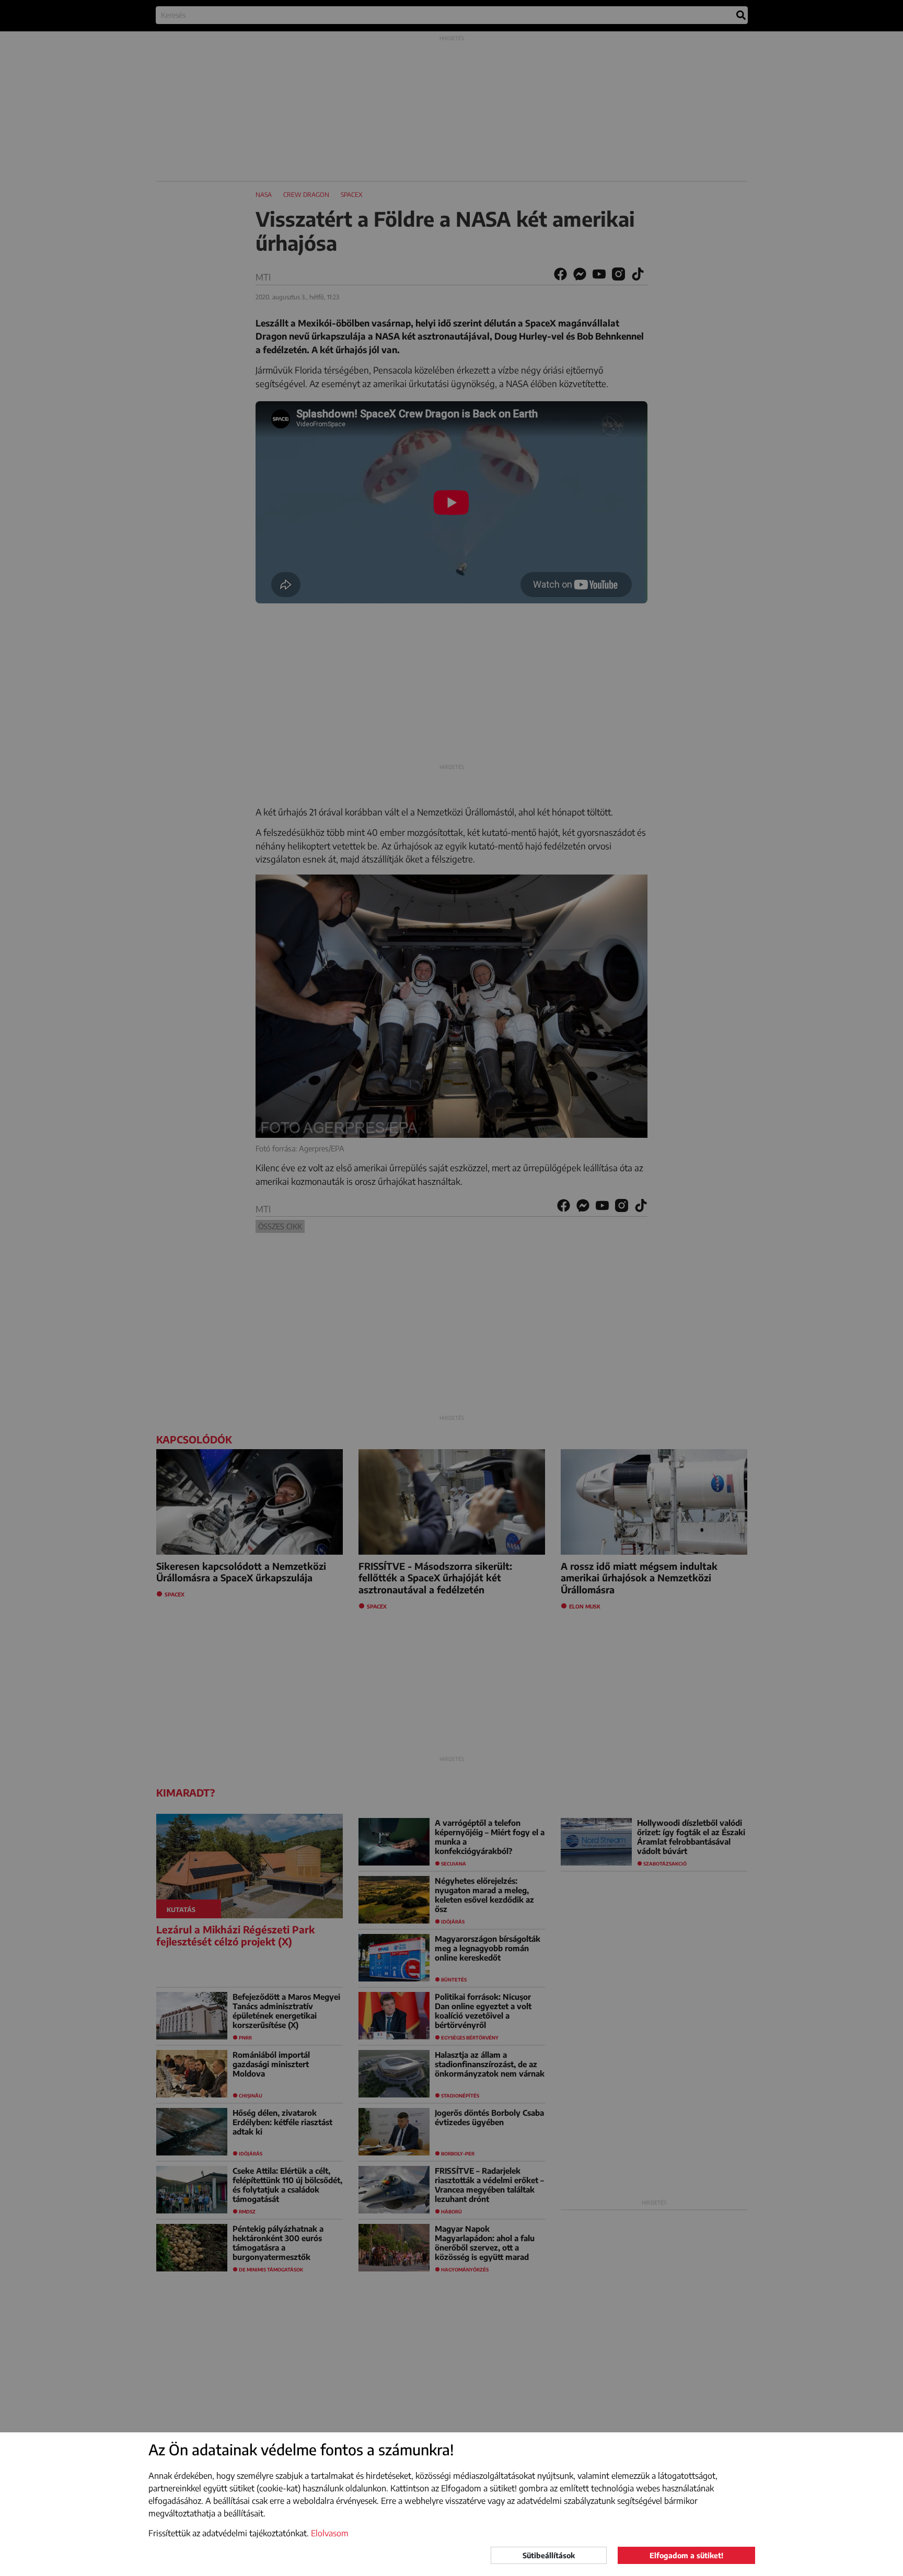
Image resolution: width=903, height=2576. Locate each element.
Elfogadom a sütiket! (686, 2555)
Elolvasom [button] (330, 2533)
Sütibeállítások (549, 2555)
